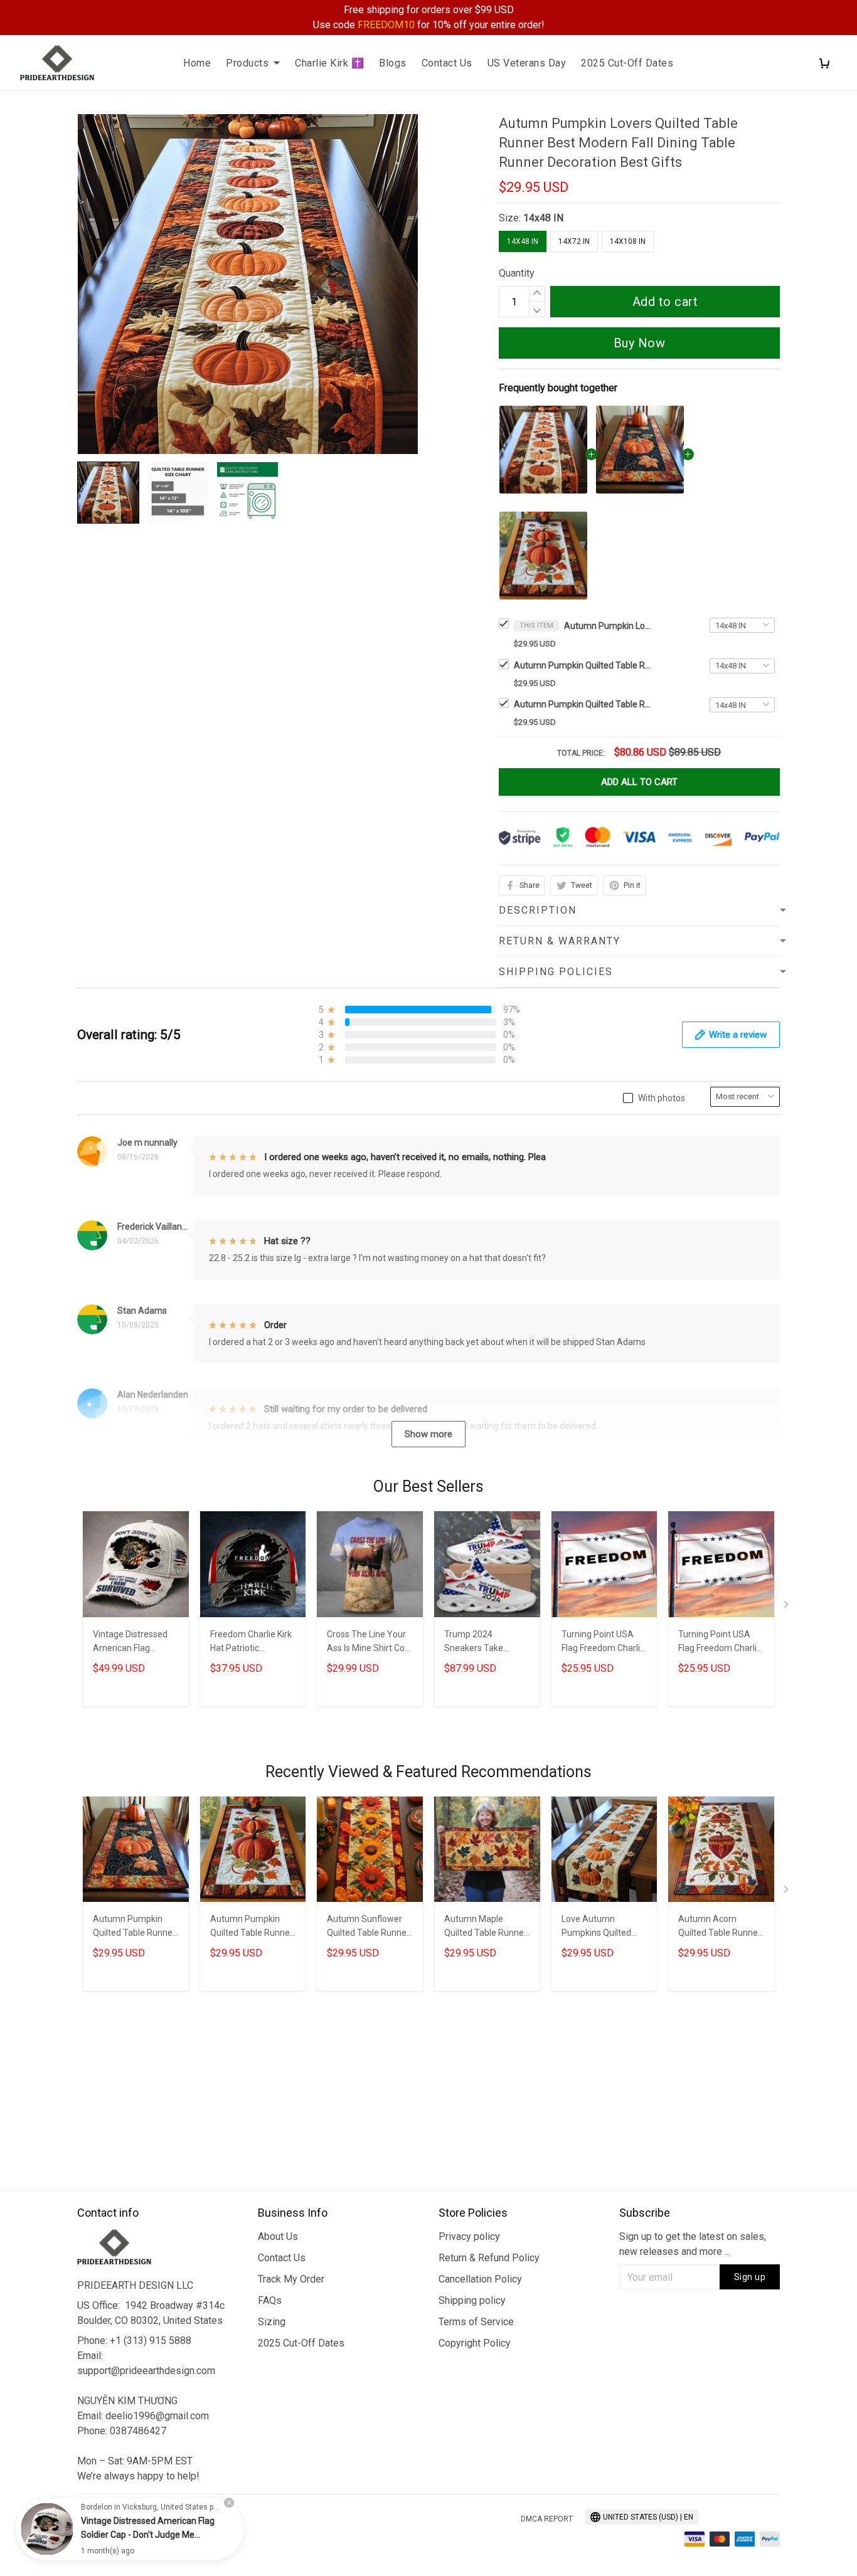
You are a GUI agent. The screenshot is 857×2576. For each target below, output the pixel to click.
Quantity (517, 273)
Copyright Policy (475, 2343)
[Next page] (787, 1607)
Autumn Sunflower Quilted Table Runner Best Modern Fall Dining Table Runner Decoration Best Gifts (369, 1927)
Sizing (272, 2322)
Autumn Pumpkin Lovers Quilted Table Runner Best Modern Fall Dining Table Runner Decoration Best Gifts (608, 626)
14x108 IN (628, 241)
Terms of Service (476, 2322)
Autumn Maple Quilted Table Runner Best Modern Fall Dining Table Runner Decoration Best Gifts (486, 1927)
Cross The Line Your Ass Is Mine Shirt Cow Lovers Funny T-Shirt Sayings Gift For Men (369, 1643)
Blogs (393, 63)
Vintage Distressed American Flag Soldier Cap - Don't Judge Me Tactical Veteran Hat (130, 1643)
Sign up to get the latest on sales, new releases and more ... (693, 2244)
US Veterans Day (527, 63)
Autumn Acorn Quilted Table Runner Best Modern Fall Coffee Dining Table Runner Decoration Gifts (720, 1927)
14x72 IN (574, 241)
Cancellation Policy (480, 2279)
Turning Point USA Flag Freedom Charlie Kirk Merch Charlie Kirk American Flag (603, 1643)
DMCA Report (547, 2519)
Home (197, 63)
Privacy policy (469, 2236)
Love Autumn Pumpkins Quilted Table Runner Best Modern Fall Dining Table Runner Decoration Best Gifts (604, 1927)
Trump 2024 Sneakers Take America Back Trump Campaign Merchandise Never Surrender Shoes (486, 1643)
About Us (278, 2236)
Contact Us (447, 63)
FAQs (270, 2300)
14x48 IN (543, 218)
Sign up (750, 2277)
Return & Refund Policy (489, 2258)
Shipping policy (472, 2300)
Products (247, 63)
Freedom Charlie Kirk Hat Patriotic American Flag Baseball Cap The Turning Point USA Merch (251, 1643)
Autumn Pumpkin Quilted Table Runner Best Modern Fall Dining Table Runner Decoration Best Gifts (583, 665)
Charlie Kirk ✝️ (329, 63)
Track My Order (291, 2279)
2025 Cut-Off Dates (627, 63)
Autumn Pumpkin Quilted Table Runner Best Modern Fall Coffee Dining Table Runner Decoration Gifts (583, 704)
